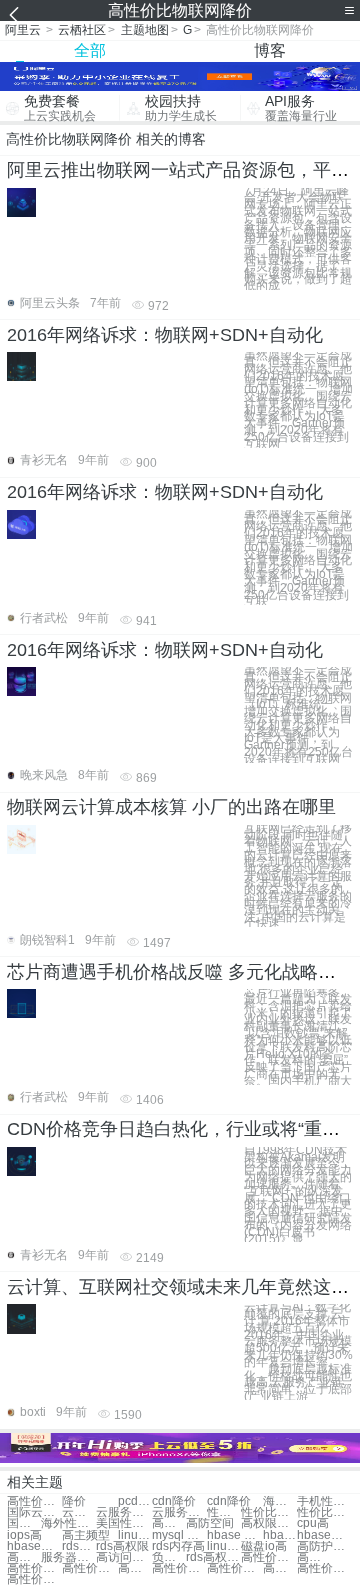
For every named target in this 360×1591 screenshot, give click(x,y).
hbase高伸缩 (34, 1546)
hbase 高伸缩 (234, 1535)
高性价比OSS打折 (314, 1557)
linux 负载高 (135, 1535)
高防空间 (210, 1523)
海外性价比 (280, 1501)
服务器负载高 (68, 1557)
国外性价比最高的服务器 (24, 1523)
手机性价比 (324, 1501)
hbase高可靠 (324, 1535)
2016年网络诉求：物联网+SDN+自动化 (165, 335)
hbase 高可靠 (280, 1535)
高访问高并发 (123, 1557)
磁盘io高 (264, 1546)
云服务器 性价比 (179, 1512)
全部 (90, 50)
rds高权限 (122, 1546)
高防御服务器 (24, 1557)
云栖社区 (82, 30)
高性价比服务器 (34, 1501)
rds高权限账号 (213, 1557)
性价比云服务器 (224, 1512)
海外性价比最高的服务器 (68, 1523)
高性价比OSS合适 (34, 1568)
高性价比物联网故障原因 (268, 1557)
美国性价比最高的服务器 (123, 1523)
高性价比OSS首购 (324, 1568)
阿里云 (23, 30)
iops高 (24, 1535)
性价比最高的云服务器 (324, 1512)
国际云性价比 (34, 1512)
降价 (74, 1501)
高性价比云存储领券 (34, 1579)
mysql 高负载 (179, 1535)
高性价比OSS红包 (89, 1568)
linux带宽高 (224, 1546)
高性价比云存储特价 (234, 1568)
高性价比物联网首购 (280, 1568)
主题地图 (145, 30)
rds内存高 (79, 1546)
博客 (270, 50)
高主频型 (86, 1535)
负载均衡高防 (169, 1557)
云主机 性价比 (79, 1512)
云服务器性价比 (123, 1512)
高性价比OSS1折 (179, 1568)
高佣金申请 (169, 1523)
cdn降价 (174, 1501)
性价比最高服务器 (268, 1512)
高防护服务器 (324, 1546)
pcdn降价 (135, 1501)
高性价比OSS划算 (135, 1568)
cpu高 (313, 1523)
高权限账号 (268, 1523)
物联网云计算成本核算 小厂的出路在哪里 (171, 807)
